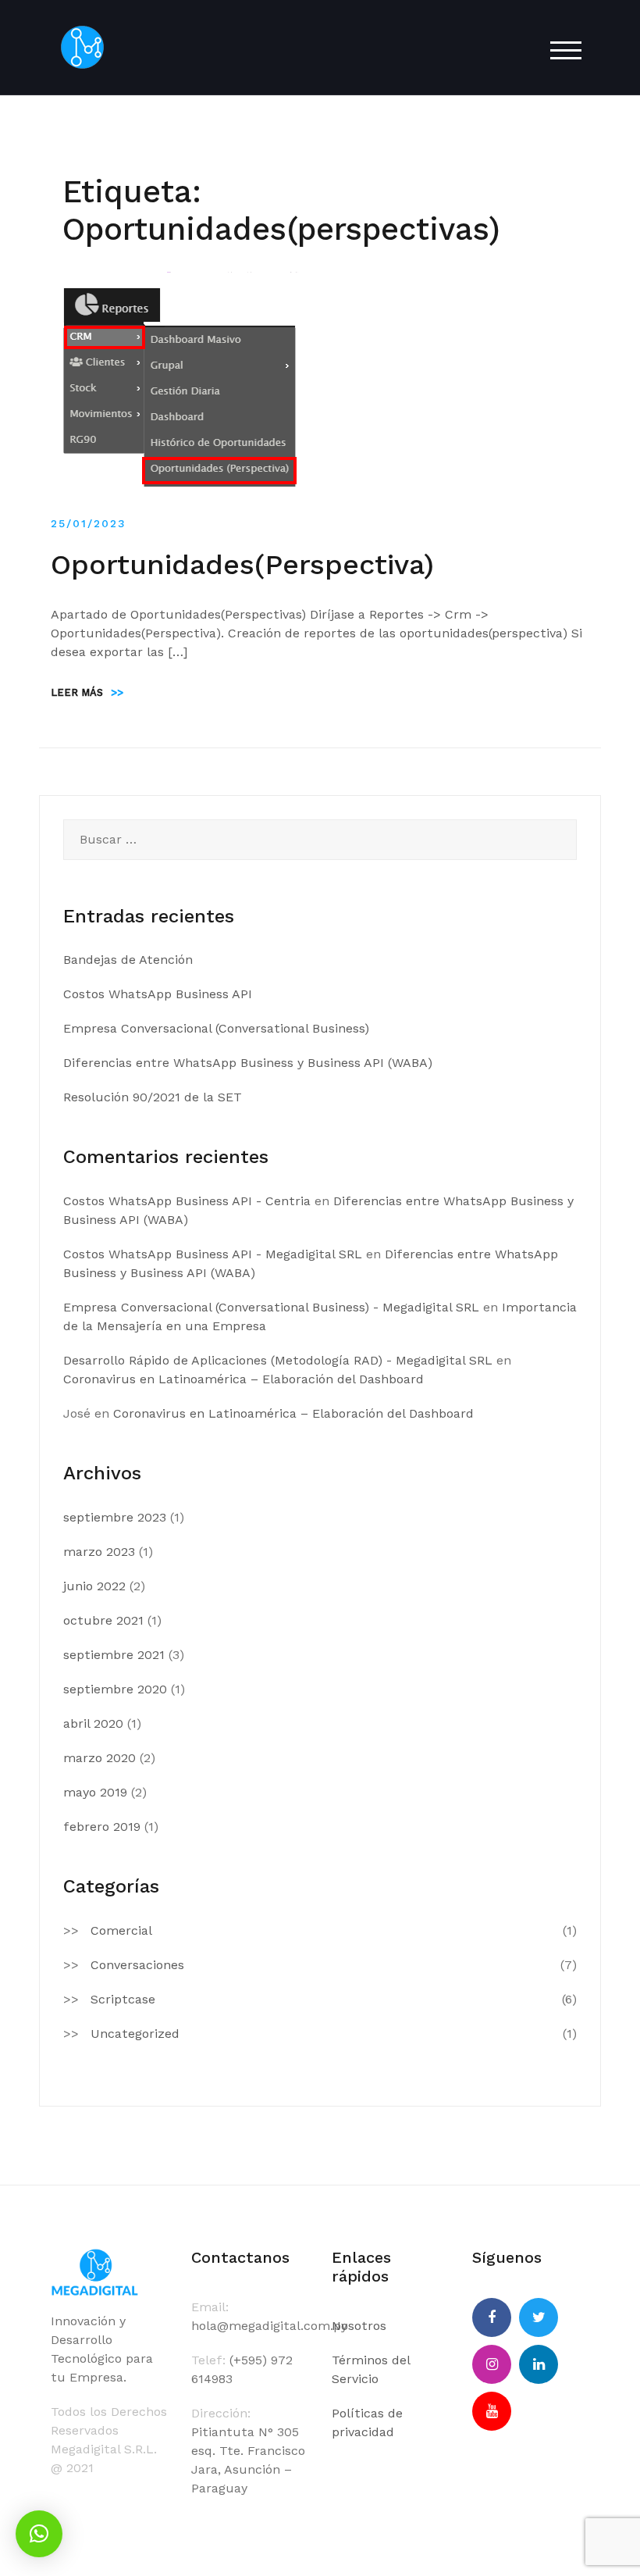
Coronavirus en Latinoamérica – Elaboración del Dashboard (244, 1379)
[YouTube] (492, 2411)
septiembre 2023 (115, 1517)
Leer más (87, 692)
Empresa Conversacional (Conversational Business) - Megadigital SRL (271, 1307)
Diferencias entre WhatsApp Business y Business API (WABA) (248, 1063)
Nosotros (359, 2326)
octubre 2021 (103, 1620)
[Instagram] (492, 2364)
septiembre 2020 (115, 1689)
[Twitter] (539, 2317)
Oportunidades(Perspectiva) (242, 565)
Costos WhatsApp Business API (158, 994)
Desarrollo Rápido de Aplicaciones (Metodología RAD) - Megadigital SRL (278, 1360)
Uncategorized (135, 2034)
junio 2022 (94, 1586)
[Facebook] (492, 2317)
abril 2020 (93, 1723)
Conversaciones (137, 1965)
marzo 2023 (99, 1552)
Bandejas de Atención (128, 960)
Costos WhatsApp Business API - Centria (187, 1201)
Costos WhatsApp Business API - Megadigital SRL (213, 1254)
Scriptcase (123, 1999)
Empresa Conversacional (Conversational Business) (216, 1028)
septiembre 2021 (114, 1655)
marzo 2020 (100, 1758)
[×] (39, 2534)
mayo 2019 (95, 1792)
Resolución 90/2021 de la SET (153, 1097)
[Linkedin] (539, 2364)
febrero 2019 (102, 1827)
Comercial (121, 1930)
